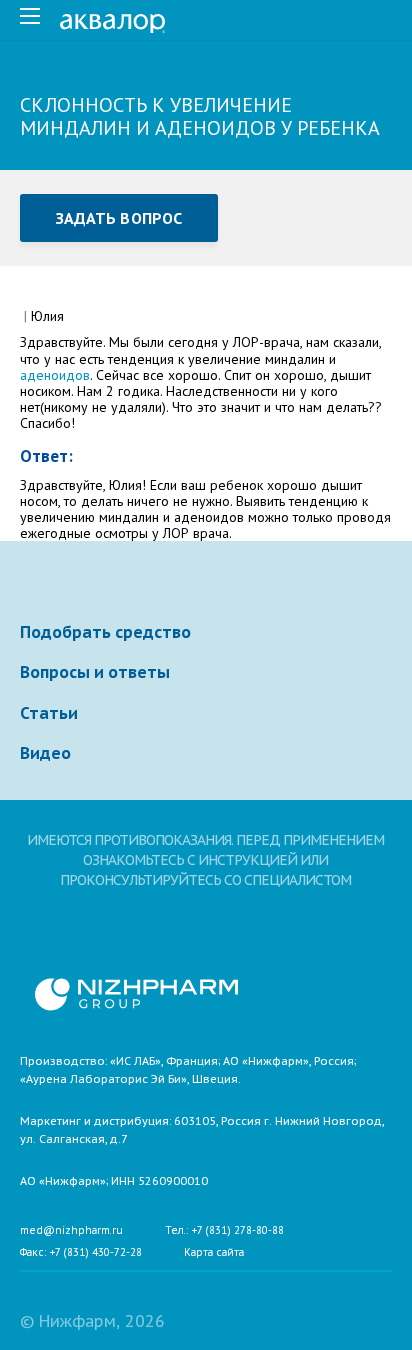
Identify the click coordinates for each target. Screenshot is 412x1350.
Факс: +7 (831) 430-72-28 (81, 1253)
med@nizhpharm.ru (71, 1231)
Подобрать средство (105, 632)
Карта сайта (214, 1253)
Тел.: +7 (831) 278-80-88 (224, 1231)
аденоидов (55, 375)
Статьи (49, 713)
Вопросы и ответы (95, 672)
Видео (45, 753)
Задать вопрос (119, 218)
